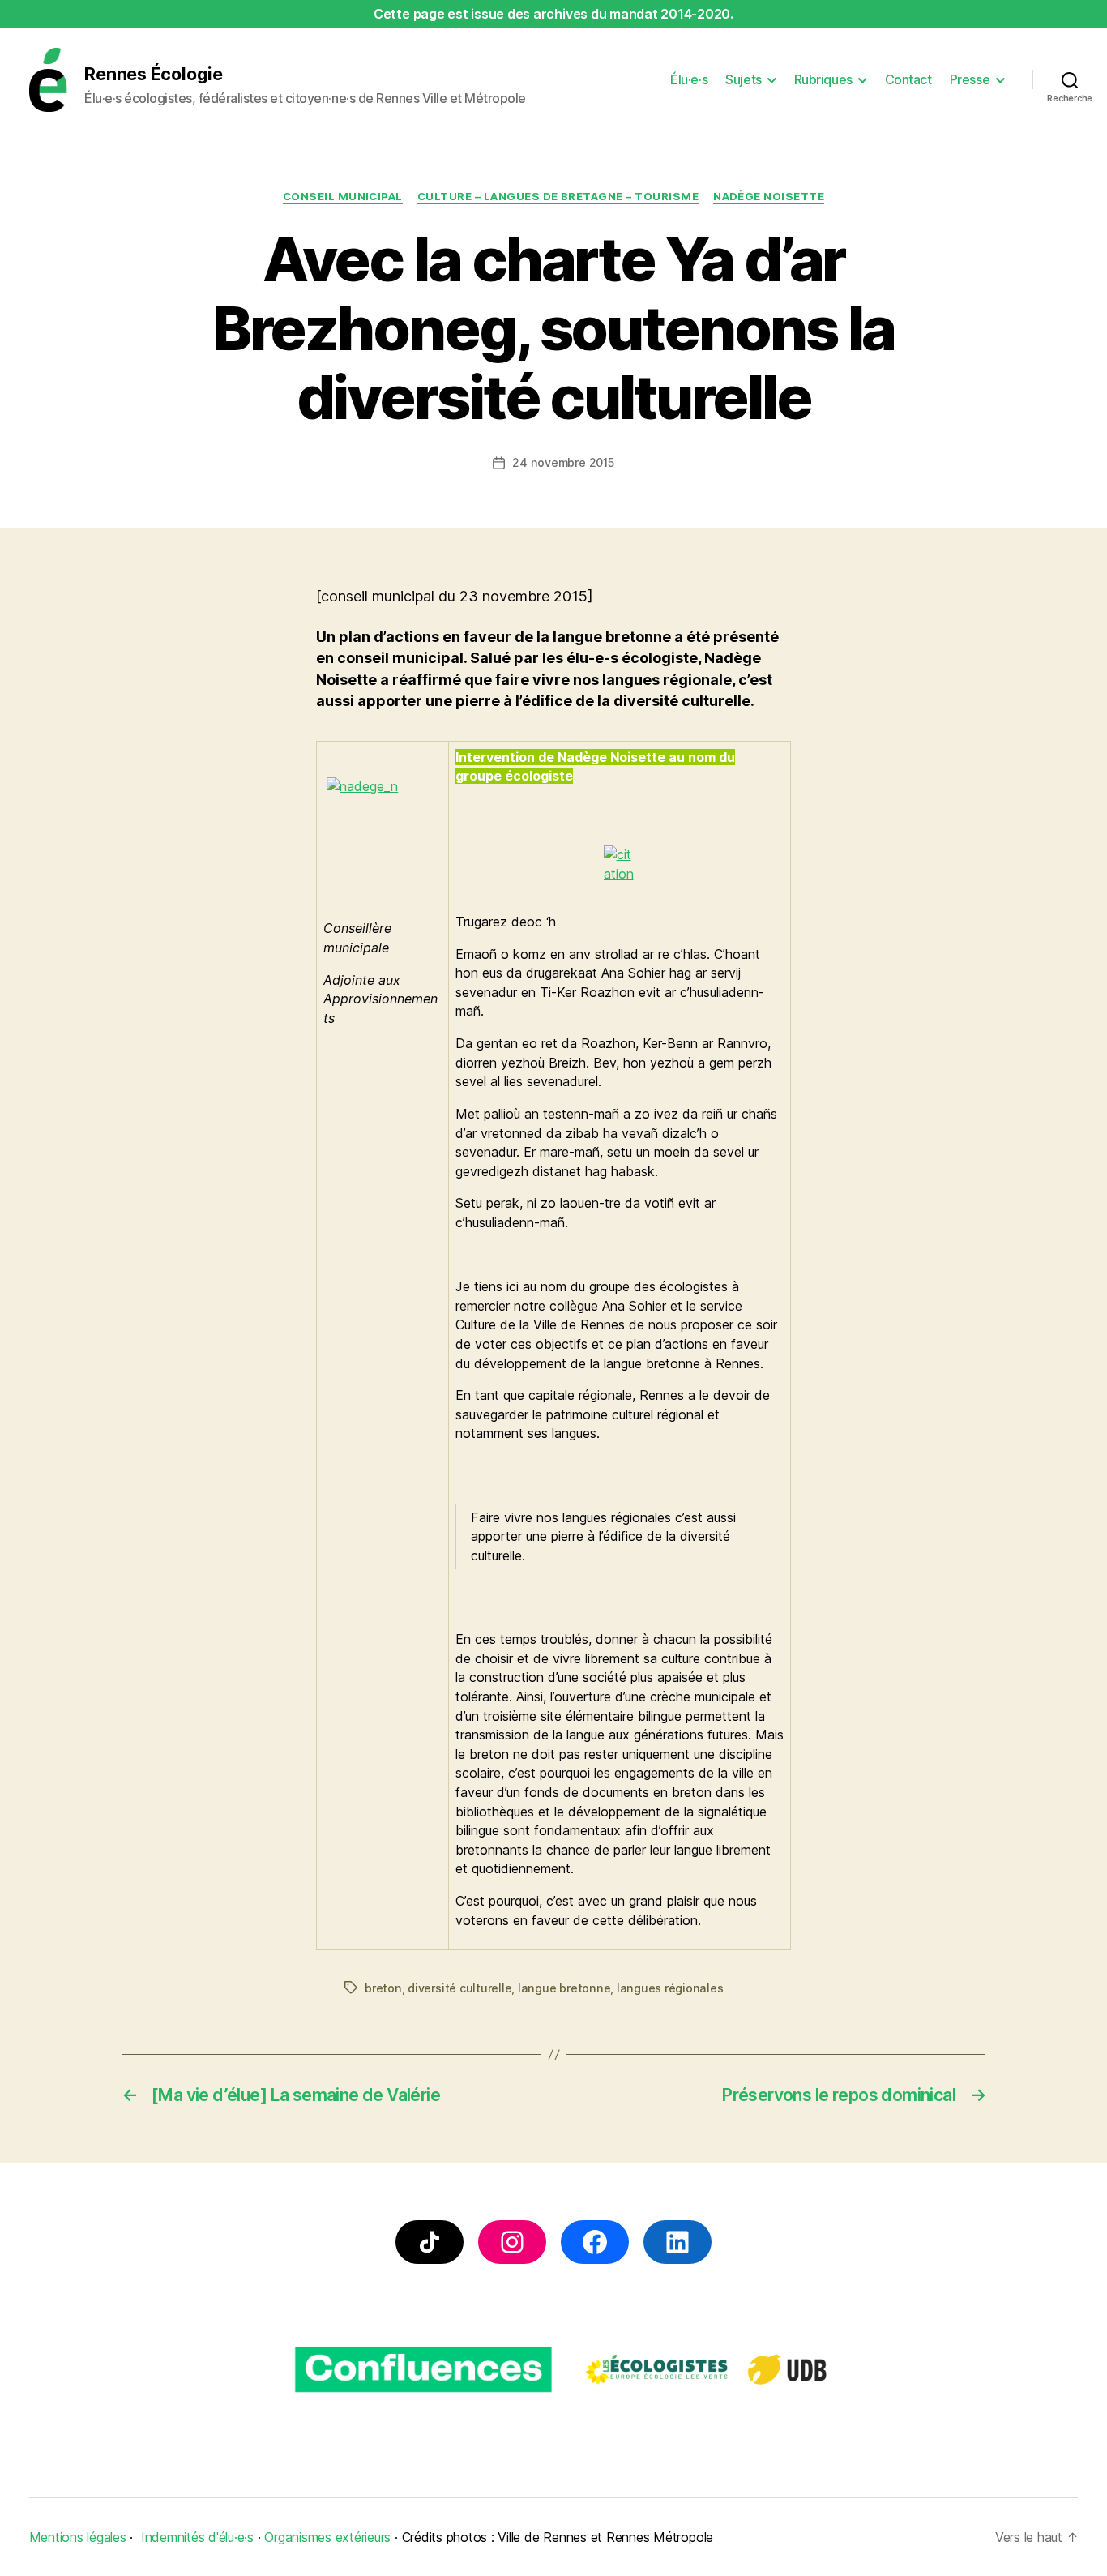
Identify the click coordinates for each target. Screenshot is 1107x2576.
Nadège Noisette (769, 196)
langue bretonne (564, 1988)
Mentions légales (78, 2537)
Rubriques (823, 80)
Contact (908, 80)
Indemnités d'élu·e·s (197, 2537)
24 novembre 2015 (563, 462)
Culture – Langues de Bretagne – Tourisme (558, 196)
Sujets (743, 80)
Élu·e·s (689, 80)
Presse (970, 80)
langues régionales (670, 1988)
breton (383, 1988)
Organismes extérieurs (327, 2537)
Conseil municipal (343, 196)
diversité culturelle (459, 1988)
